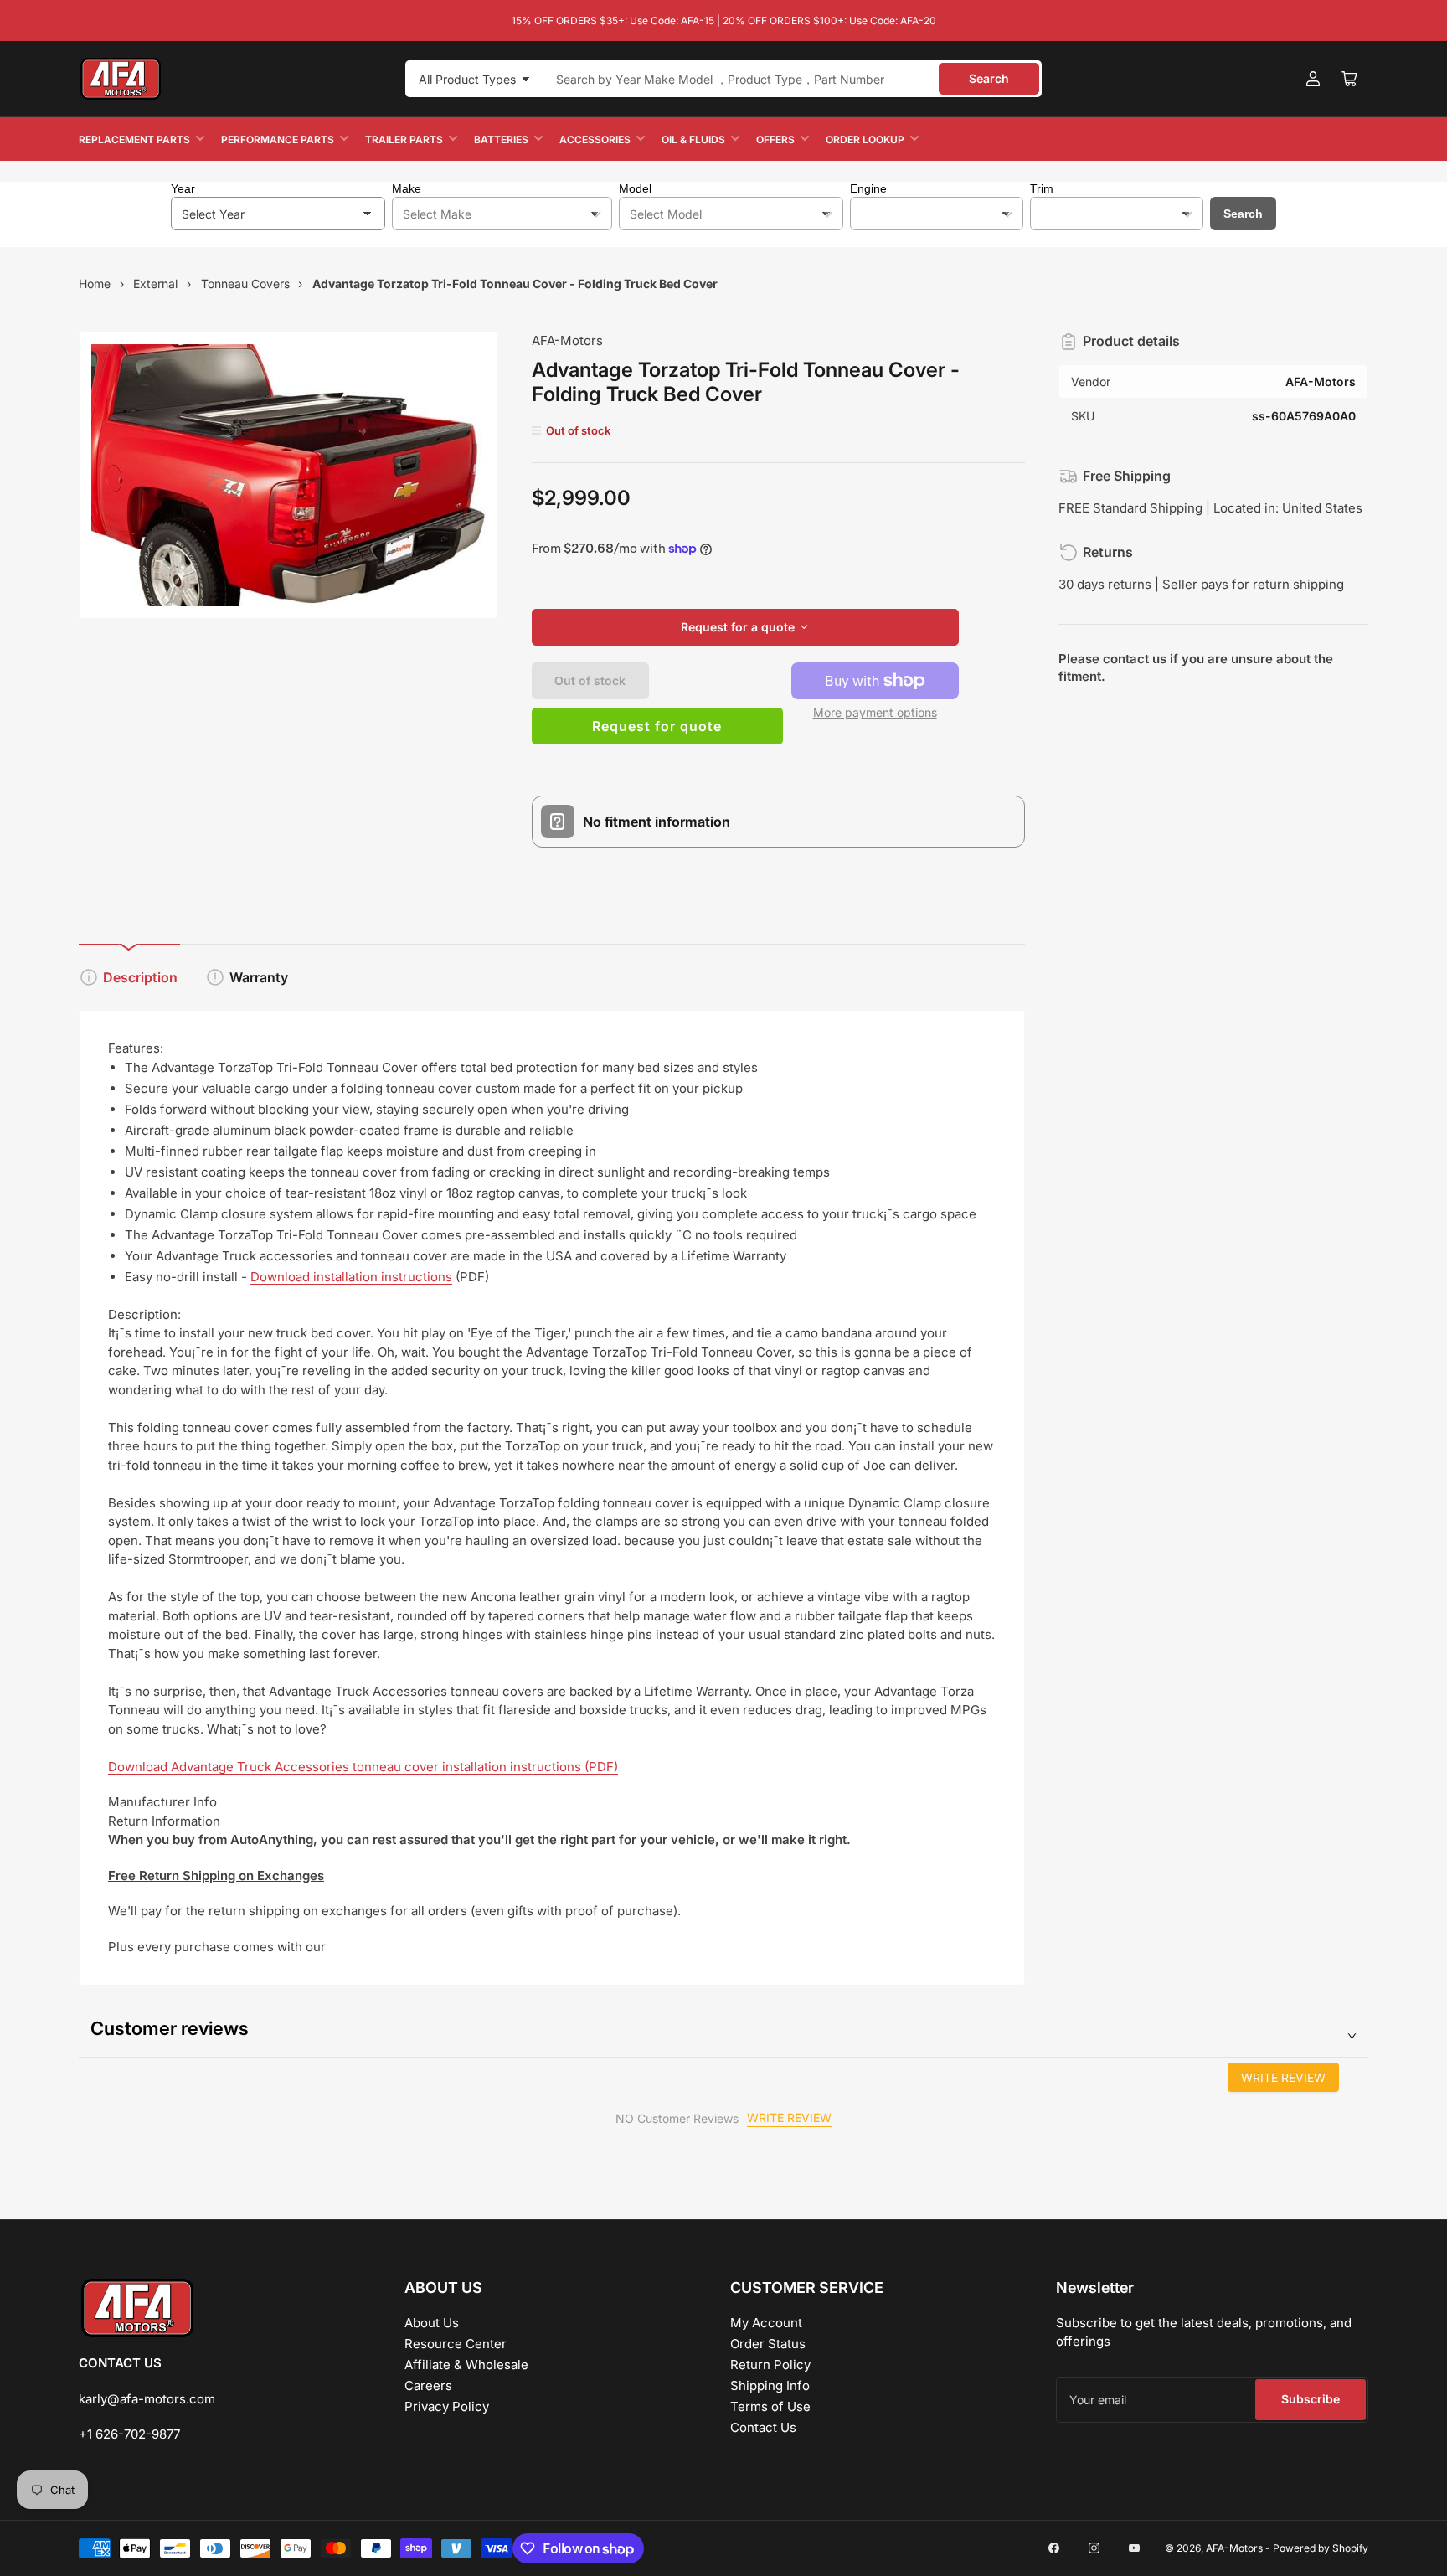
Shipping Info (770, 2385)
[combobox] (793, 79)
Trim (1042, 188)
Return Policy (770, 2365)
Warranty (259, 977)
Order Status (768, 2344)
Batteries (501, 139)
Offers (775, 139)
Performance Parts (278, 139)
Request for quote (657, 726)
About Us (432, 2323)
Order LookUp (865, 139)
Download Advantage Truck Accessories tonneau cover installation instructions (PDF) (363, 1767)
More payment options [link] (875, 712)
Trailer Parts (404, 139)
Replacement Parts (134, 139)
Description (140, 977)
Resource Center (456, 2344)
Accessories (595, 139)
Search (989, 78)
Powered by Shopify (1321, 2548)
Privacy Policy (447, 2406)
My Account (766, 2323)
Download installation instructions (351, 1277)
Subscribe (1311, 2399)
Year (183, 188)
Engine (868, 188)
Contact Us (763, 2427)
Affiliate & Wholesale (466, 2365)
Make (407, 188)
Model (635, 188)
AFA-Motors (567, 340)
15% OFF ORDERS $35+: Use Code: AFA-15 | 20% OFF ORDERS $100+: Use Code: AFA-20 (724, 21)
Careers (428, 2385)
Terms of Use (770, 2406)
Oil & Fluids (693, 139)
